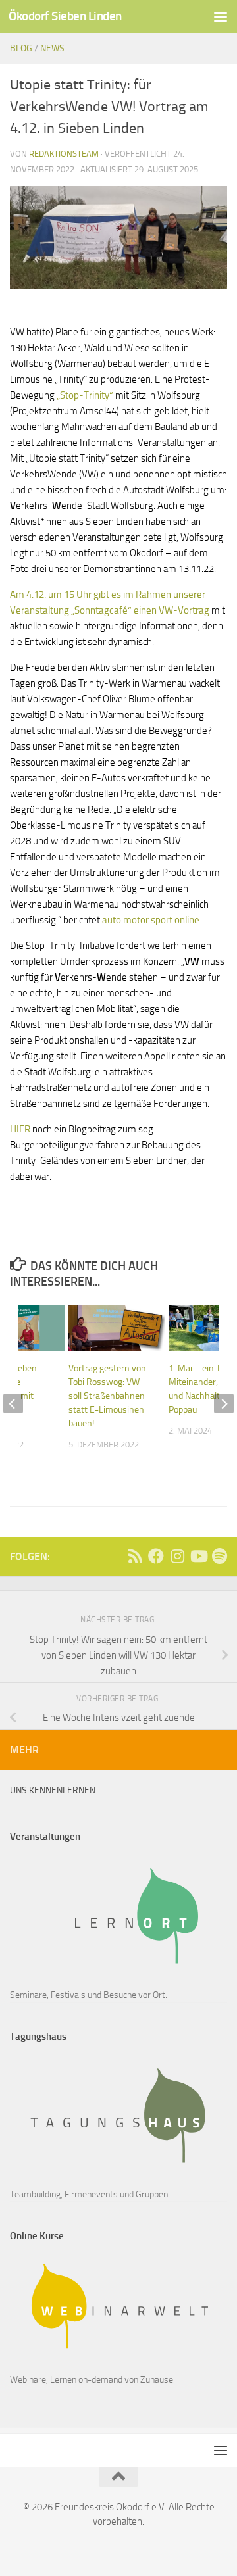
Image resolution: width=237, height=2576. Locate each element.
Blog (21, 48)
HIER (21, 1129)
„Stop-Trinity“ (85, 395)
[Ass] (135, 1556)
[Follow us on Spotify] (219, 1556)
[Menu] (221, 16)
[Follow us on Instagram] (177, 1556)
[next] (224, 1403)
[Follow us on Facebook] (156, 1556)
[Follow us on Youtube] (198, 1556)
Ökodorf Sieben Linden (65, 16)
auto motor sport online (151, 920)
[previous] (13, 1403)
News (52, 48)
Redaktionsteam (64, 154)
